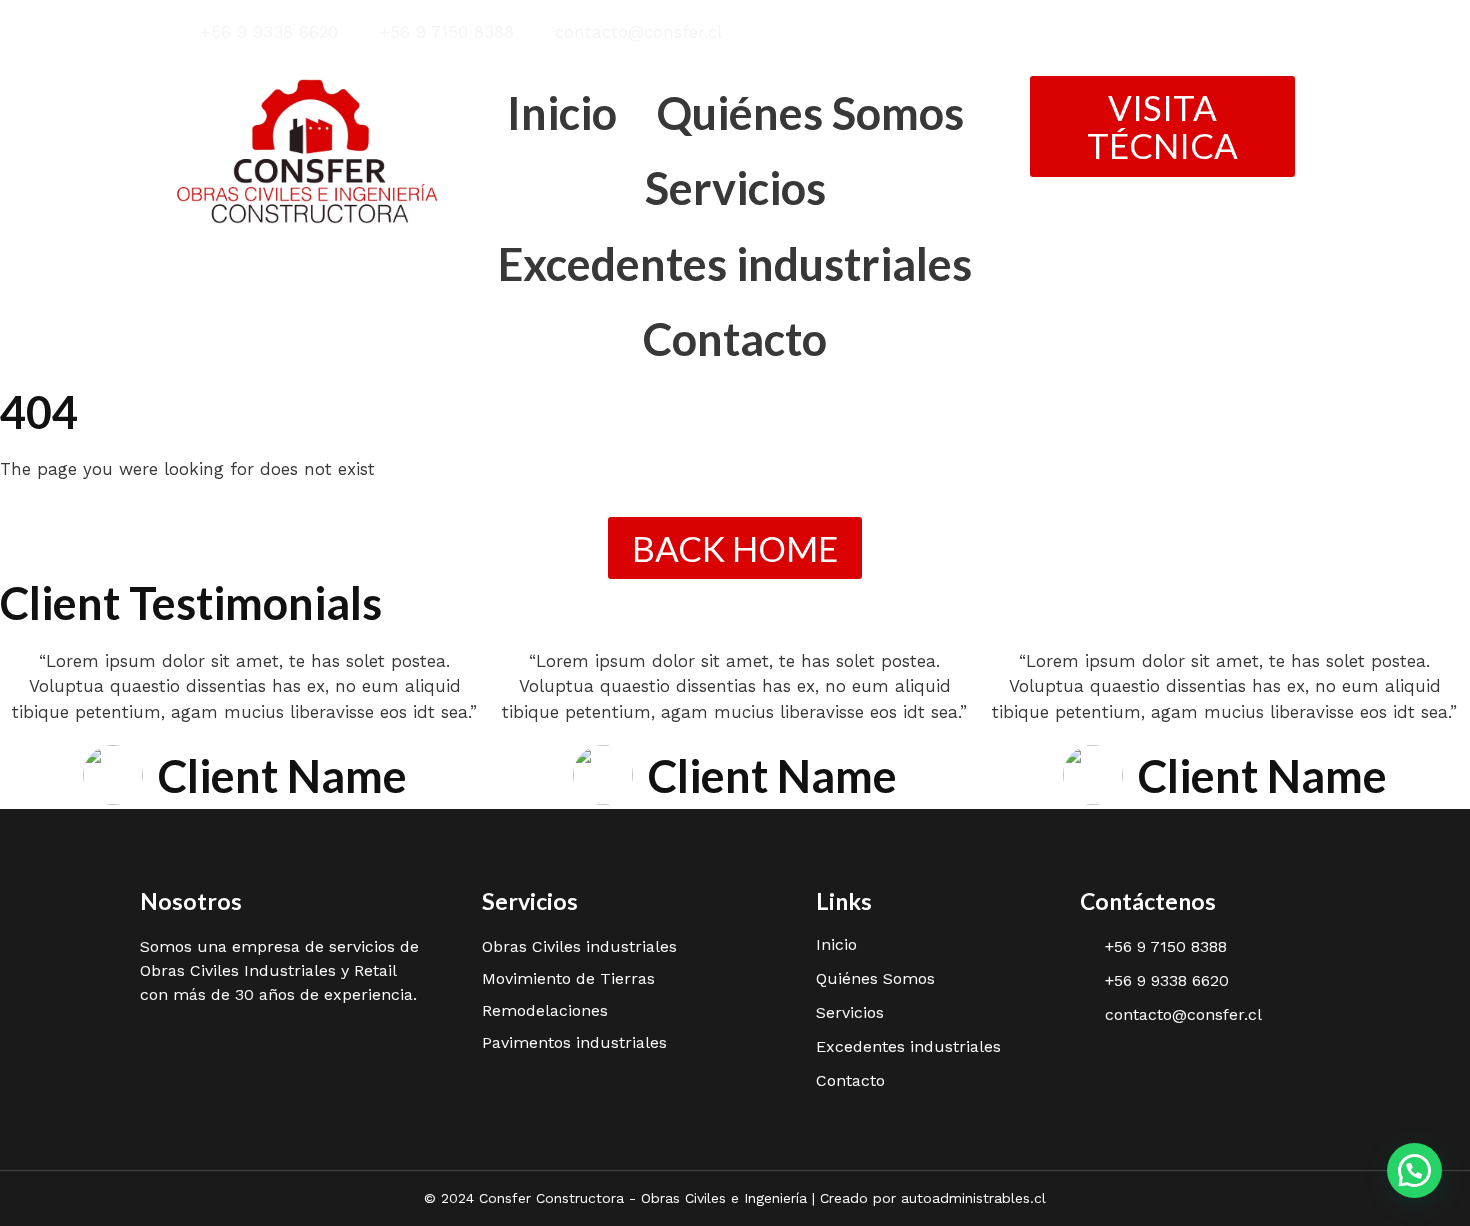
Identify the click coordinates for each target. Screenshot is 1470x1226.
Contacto (735, 339)
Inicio (562, 113)
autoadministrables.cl (973, 1198)
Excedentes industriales (735, 264)
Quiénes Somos (810, 113)
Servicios (735, 188)
